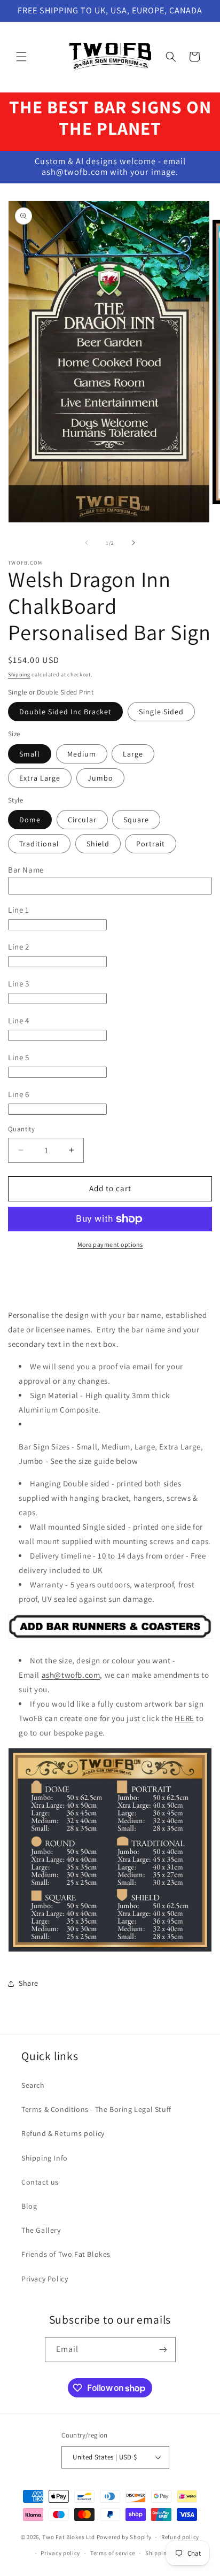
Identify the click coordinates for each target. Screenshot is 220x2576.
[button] (21, 57)
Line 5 (19, 1057)
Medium (82, 754)
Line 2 (19, 947)
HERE (184, 1718)
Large (133, 754)
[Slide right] (133, 543)
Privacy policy (60, 2553)
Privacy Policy (45, 2279)
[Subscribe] (163, 2350)
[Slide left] (87, 543)
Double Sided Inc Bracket (65, 712)
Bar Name (26, 870)
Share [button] (29, 1983)
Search (33, 2085)
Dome (30, 820)
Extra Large (40, 778)
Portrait (151, 844)
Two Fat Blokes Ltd (69, 2537)
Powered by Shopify (124, 2537)
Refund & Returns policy (63, 2133)
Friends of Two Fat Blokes (66, 2254)
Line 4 (19, 1020)
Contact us (40, 2182)
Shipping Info (45, 2158)
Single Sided (161, 712)
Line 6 (19, 1094)
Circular (82, 820)
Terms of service (113, 2553)
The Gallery (41, 2230)
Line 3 (19, 984)
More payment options (110, 1244)
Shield (98, 844)
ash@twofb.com (71, 1675)
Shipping (19, 674)
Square (136, 820)
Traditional (39, 844)
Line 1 (19, 910)
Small (30, 754)
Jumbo (100, 778)
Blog (29, 2206)
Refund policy (180, 2537)
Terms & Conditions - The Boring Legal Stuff (96, 2109)
